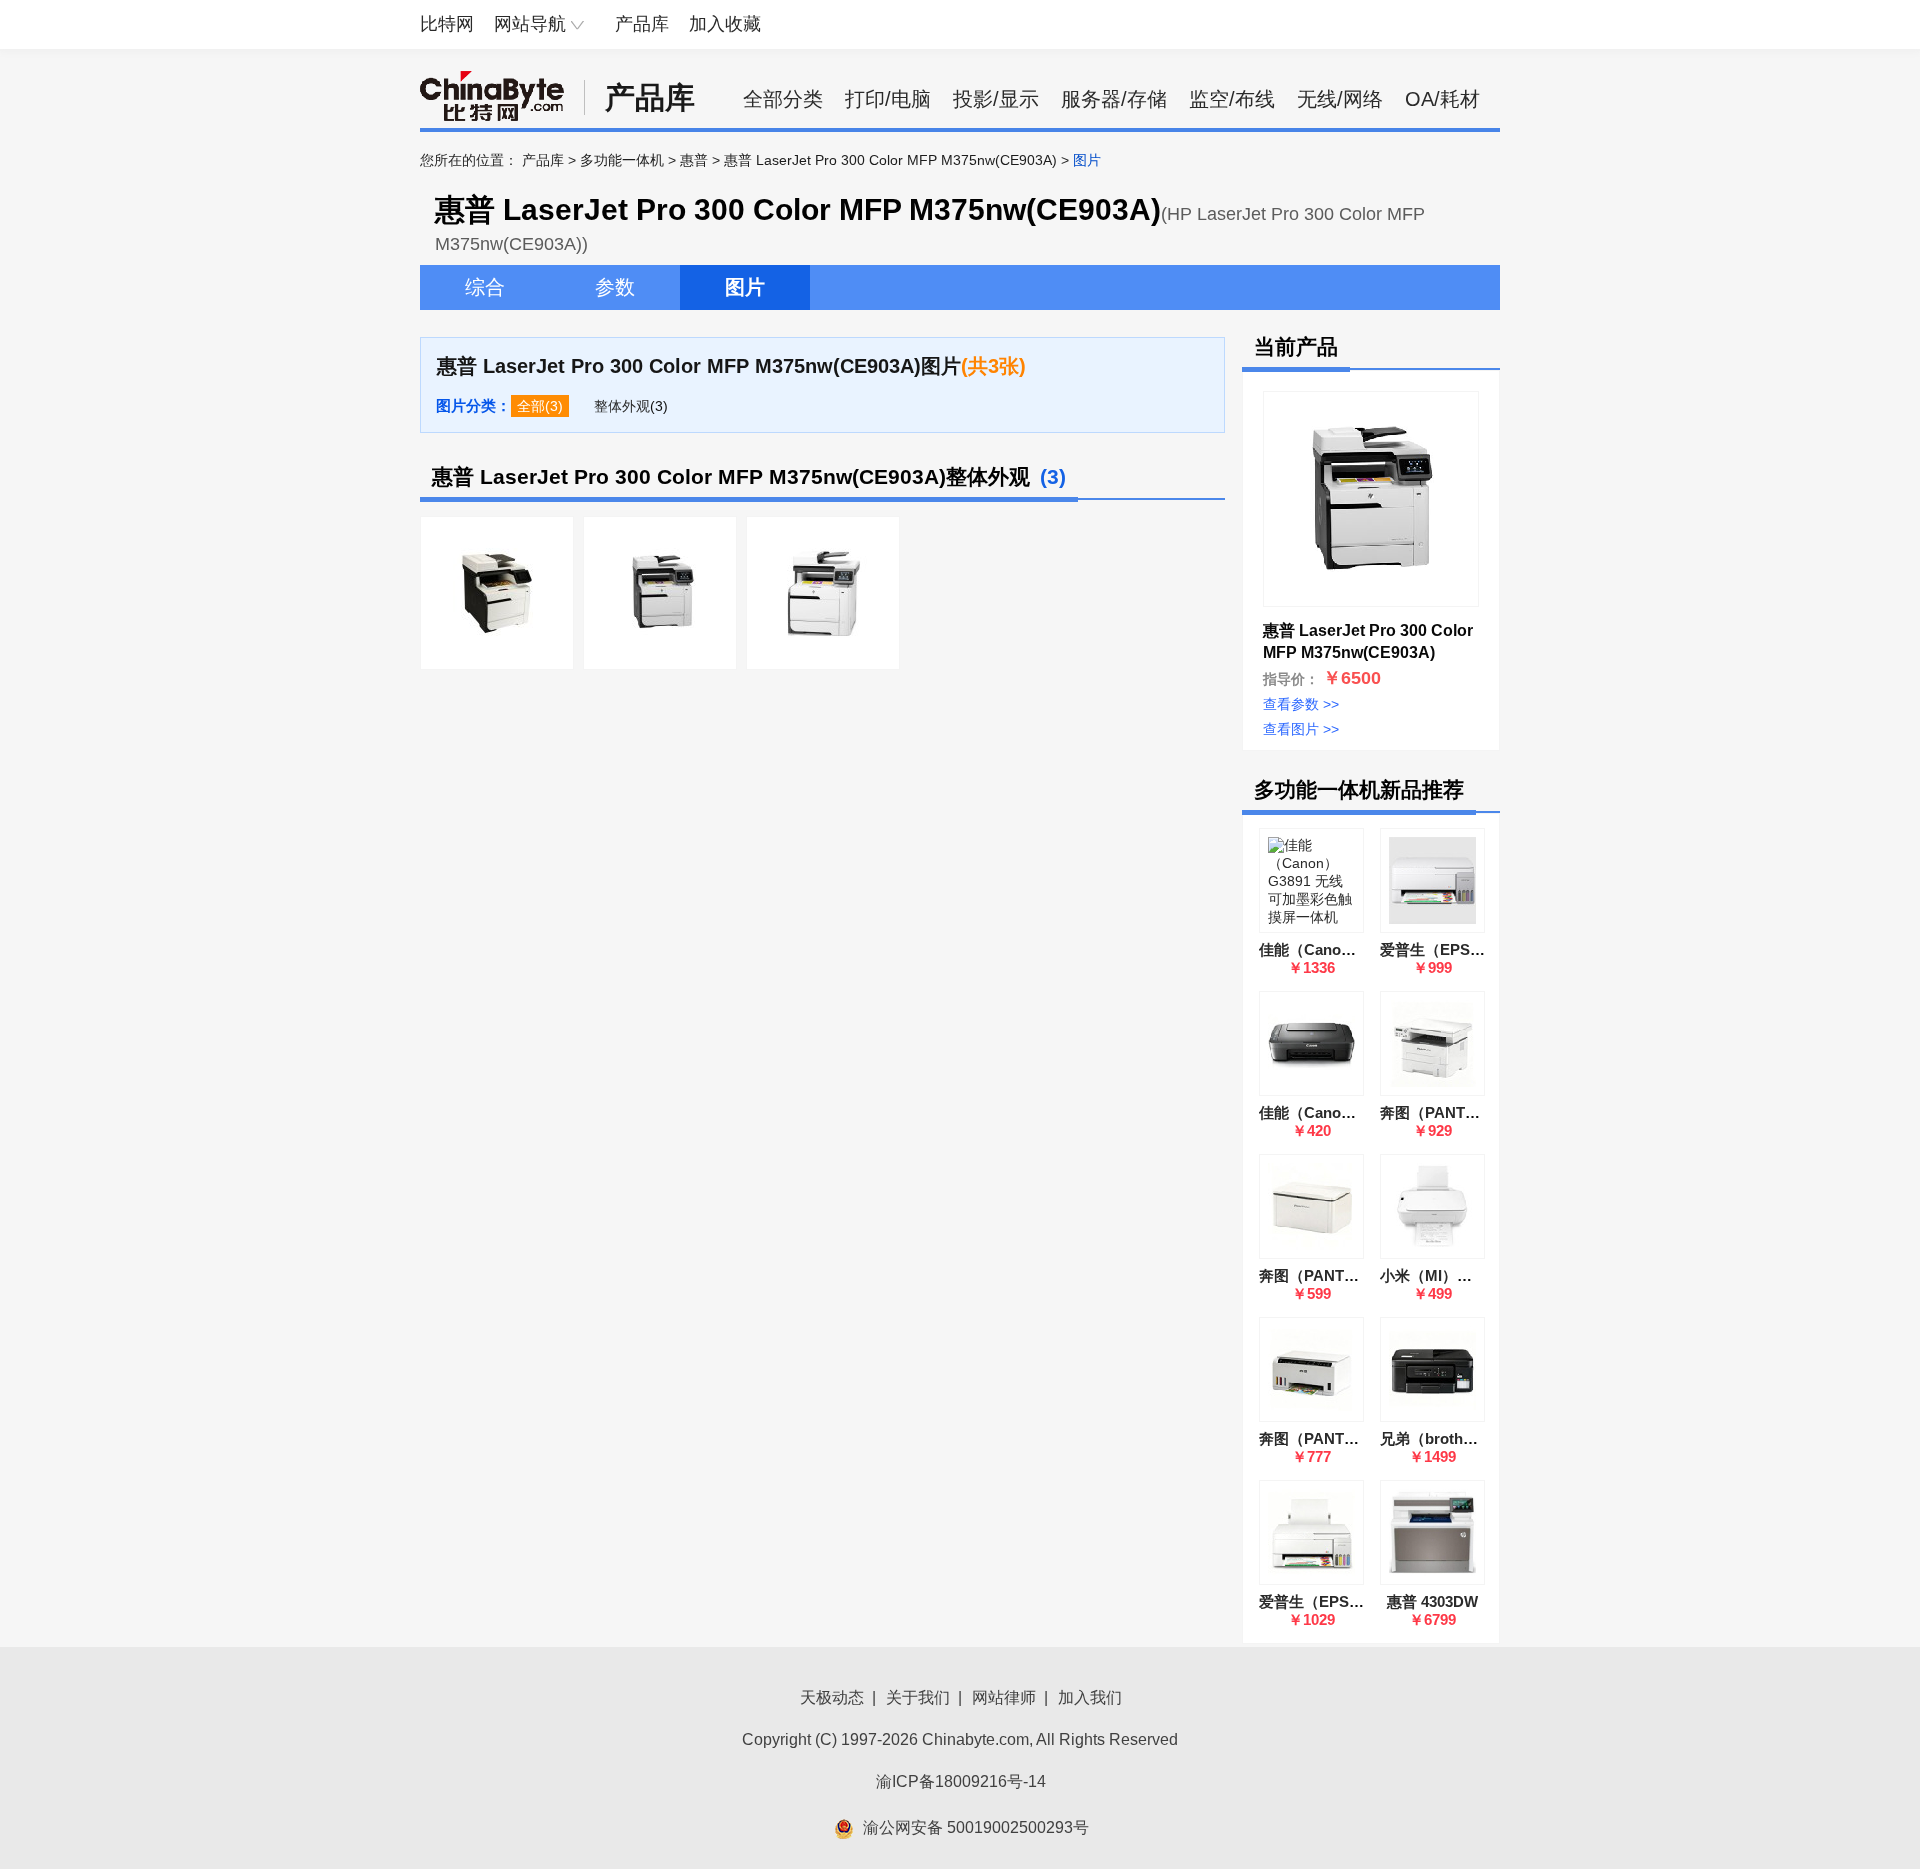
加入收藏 (725, 24)
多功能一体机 (622, 160)
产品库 (642, 24)
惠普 (694, 160)
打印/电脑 (888, 99)
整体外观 (622, 406)
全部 (531, 406)
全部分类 (783, 99)
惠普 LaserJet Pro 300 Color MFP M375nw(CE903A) (890, 160)
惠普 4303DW (1432, 1601)
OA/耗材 (1442, 99)
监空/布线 (1232, 99)
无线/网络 (1340, 99)
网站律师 (1004, 1697)
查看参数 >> (1301, 704)
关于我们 (918, 1697)
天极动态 (832, 1697)
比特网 (447, 24)
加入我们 (1090, 1697)
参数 (615, 287)
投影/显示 (996, 99)
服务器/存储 (1114, 99)
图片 (745, 287)
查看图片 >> (1301, 729)
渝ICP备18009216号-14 (961, 1781)
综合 (485, 287)
